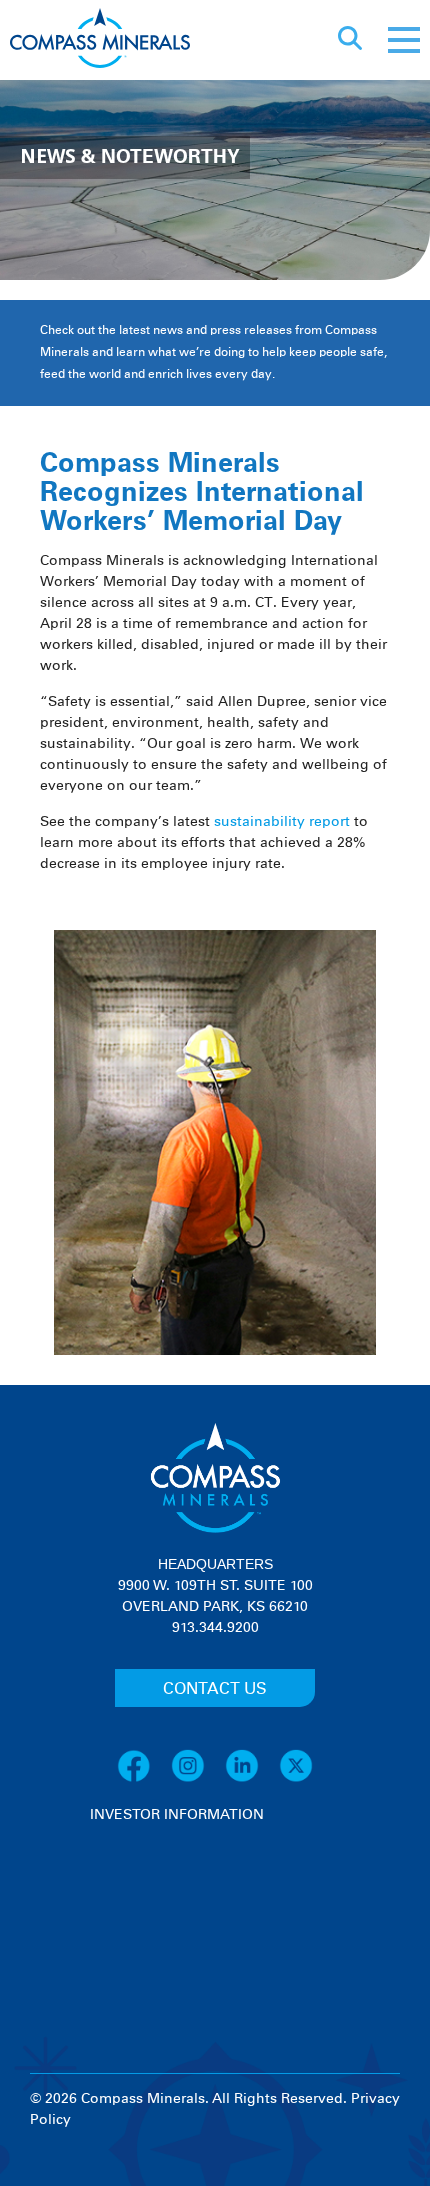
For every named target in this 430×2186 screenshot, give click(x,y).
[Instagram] (198, 1779)
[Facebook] (144, 1779)
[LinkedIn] (252, 1779)
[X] (296, 1779)
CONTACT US (215, 1689)
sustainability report (282, 822)
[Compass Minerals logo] (100, 40)
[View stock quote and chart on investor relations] (182, 1900)
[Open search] (350, 40)
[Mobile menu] (404, 40)
